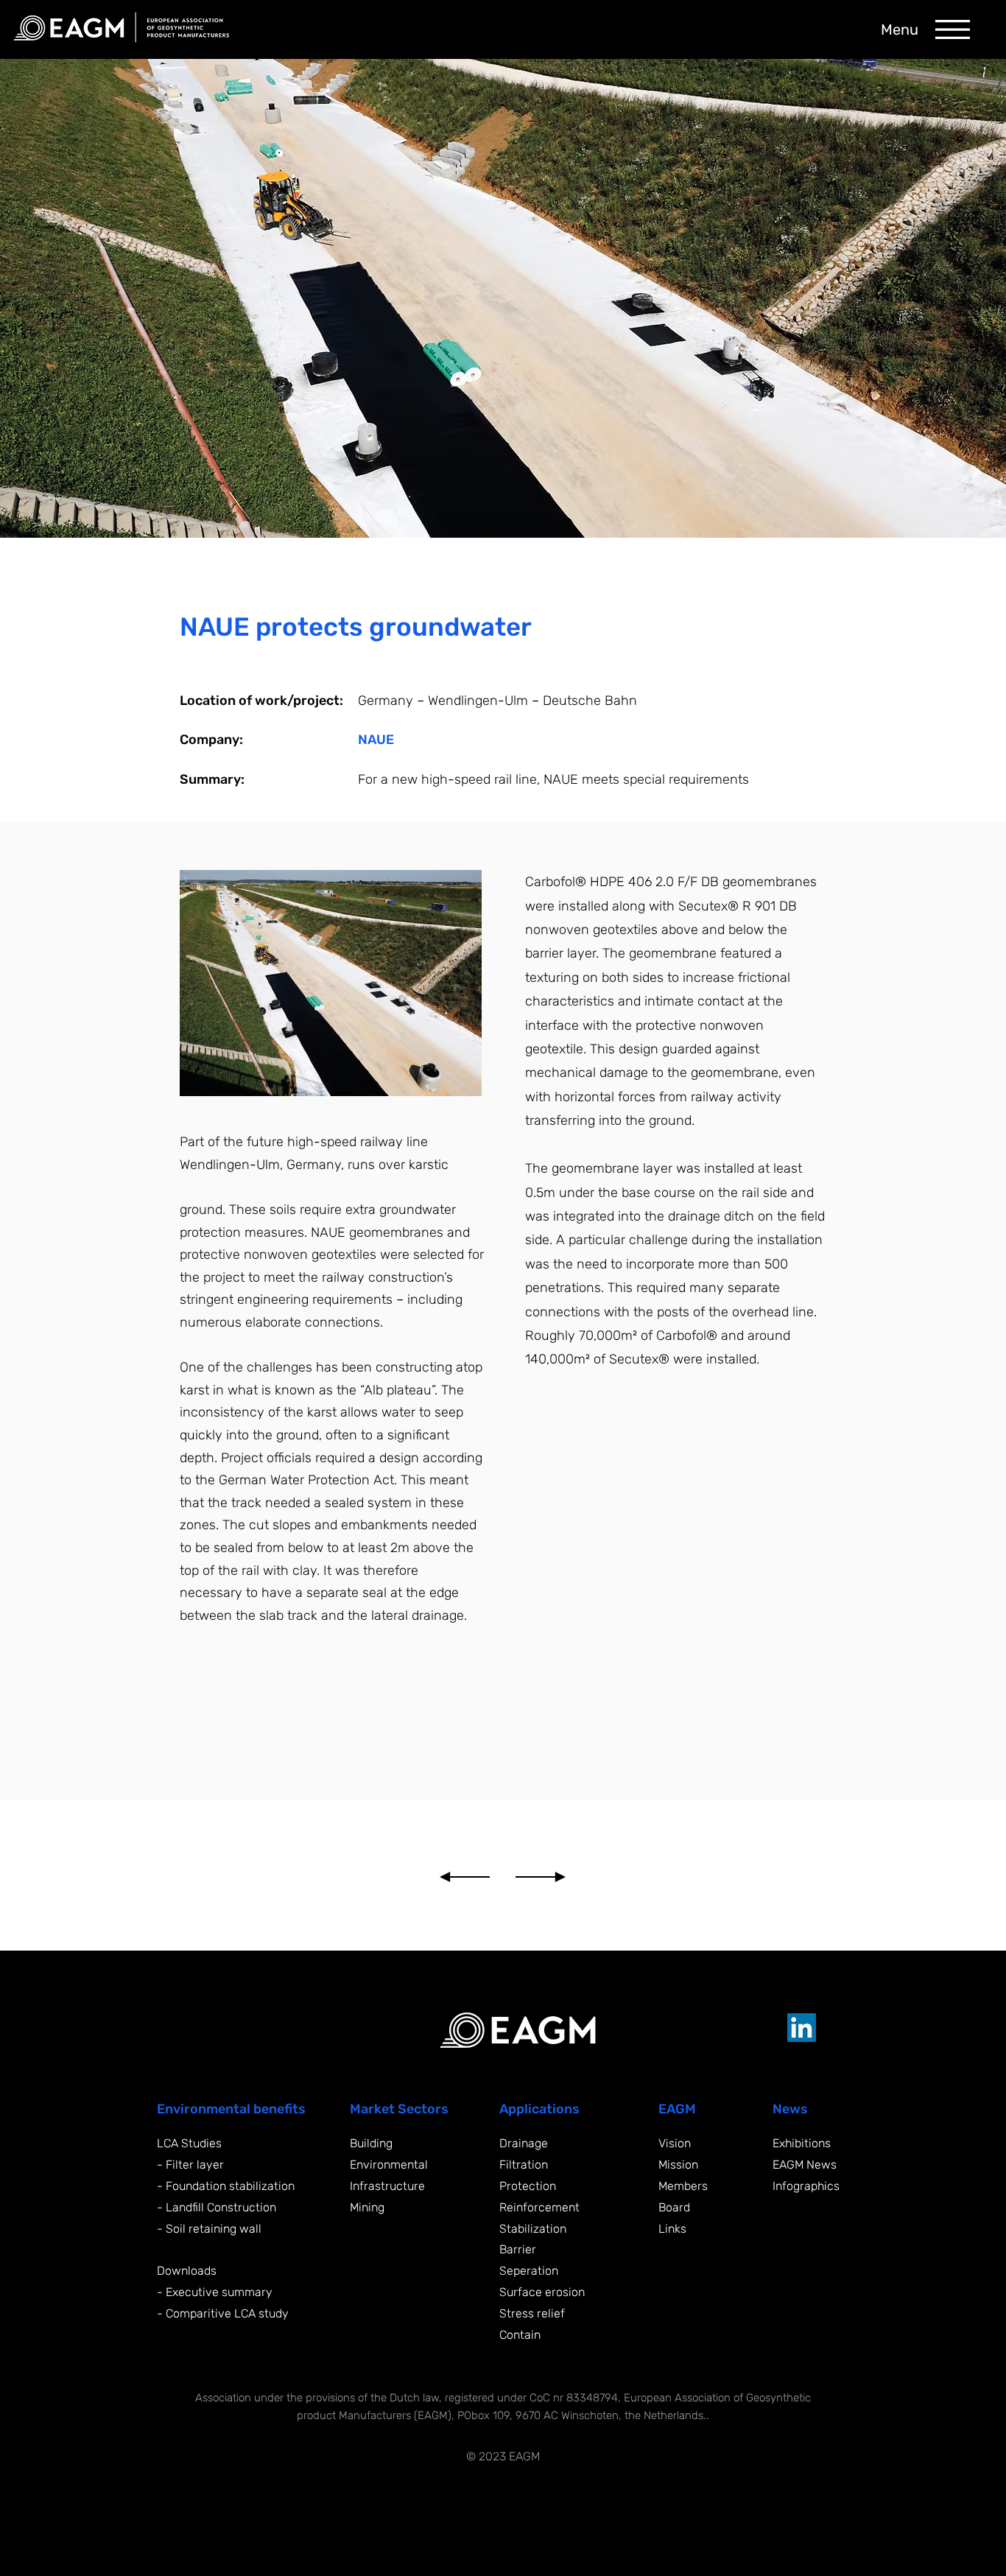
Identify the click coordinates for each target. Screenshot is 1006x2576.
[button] (953, 29)
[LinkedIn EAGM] (802, 2028)
